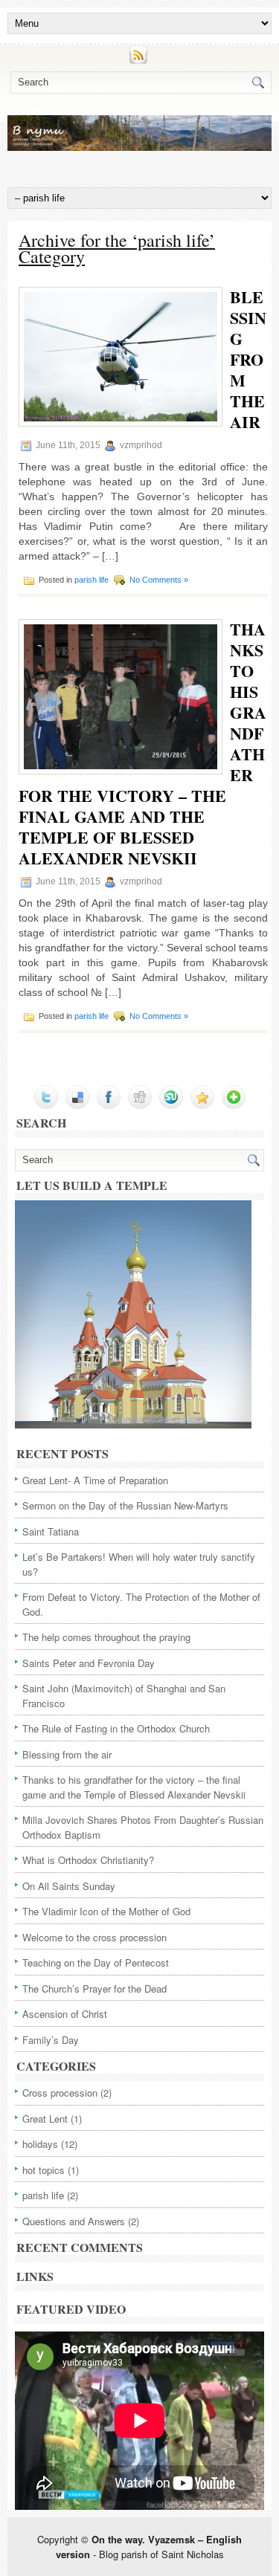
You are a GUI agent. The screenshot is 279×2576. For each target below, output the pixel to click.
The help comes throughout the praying (106, 1637)
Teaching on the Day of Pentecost (96, 1962)
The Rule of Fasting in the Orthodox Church (116, 1728)
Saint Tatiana (51, 1531)
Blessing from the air (248, 359)
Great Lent (45, 2119)
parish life (92, 580)
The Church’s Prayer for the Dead (94, 1988)
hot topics (44, 2170)
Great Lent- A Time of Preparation (95, 1480)
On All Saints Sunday (69, 1886)
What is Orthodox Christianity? (88, 1860)
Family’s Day (51, 2040)
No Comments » (159, 580)
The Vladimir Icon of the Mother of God (106, 1911)
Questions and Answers (74, 2221)
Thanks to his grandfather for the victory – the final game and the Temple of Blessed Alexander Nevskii (134, 1787)
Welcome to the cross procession (94, 1937)
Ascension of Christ (65, 2014)
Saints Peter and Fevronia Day (89, 1663)
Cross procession (60, 2093)
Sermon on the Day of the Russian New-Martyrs (125, 1505)
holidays (40, 2144)
